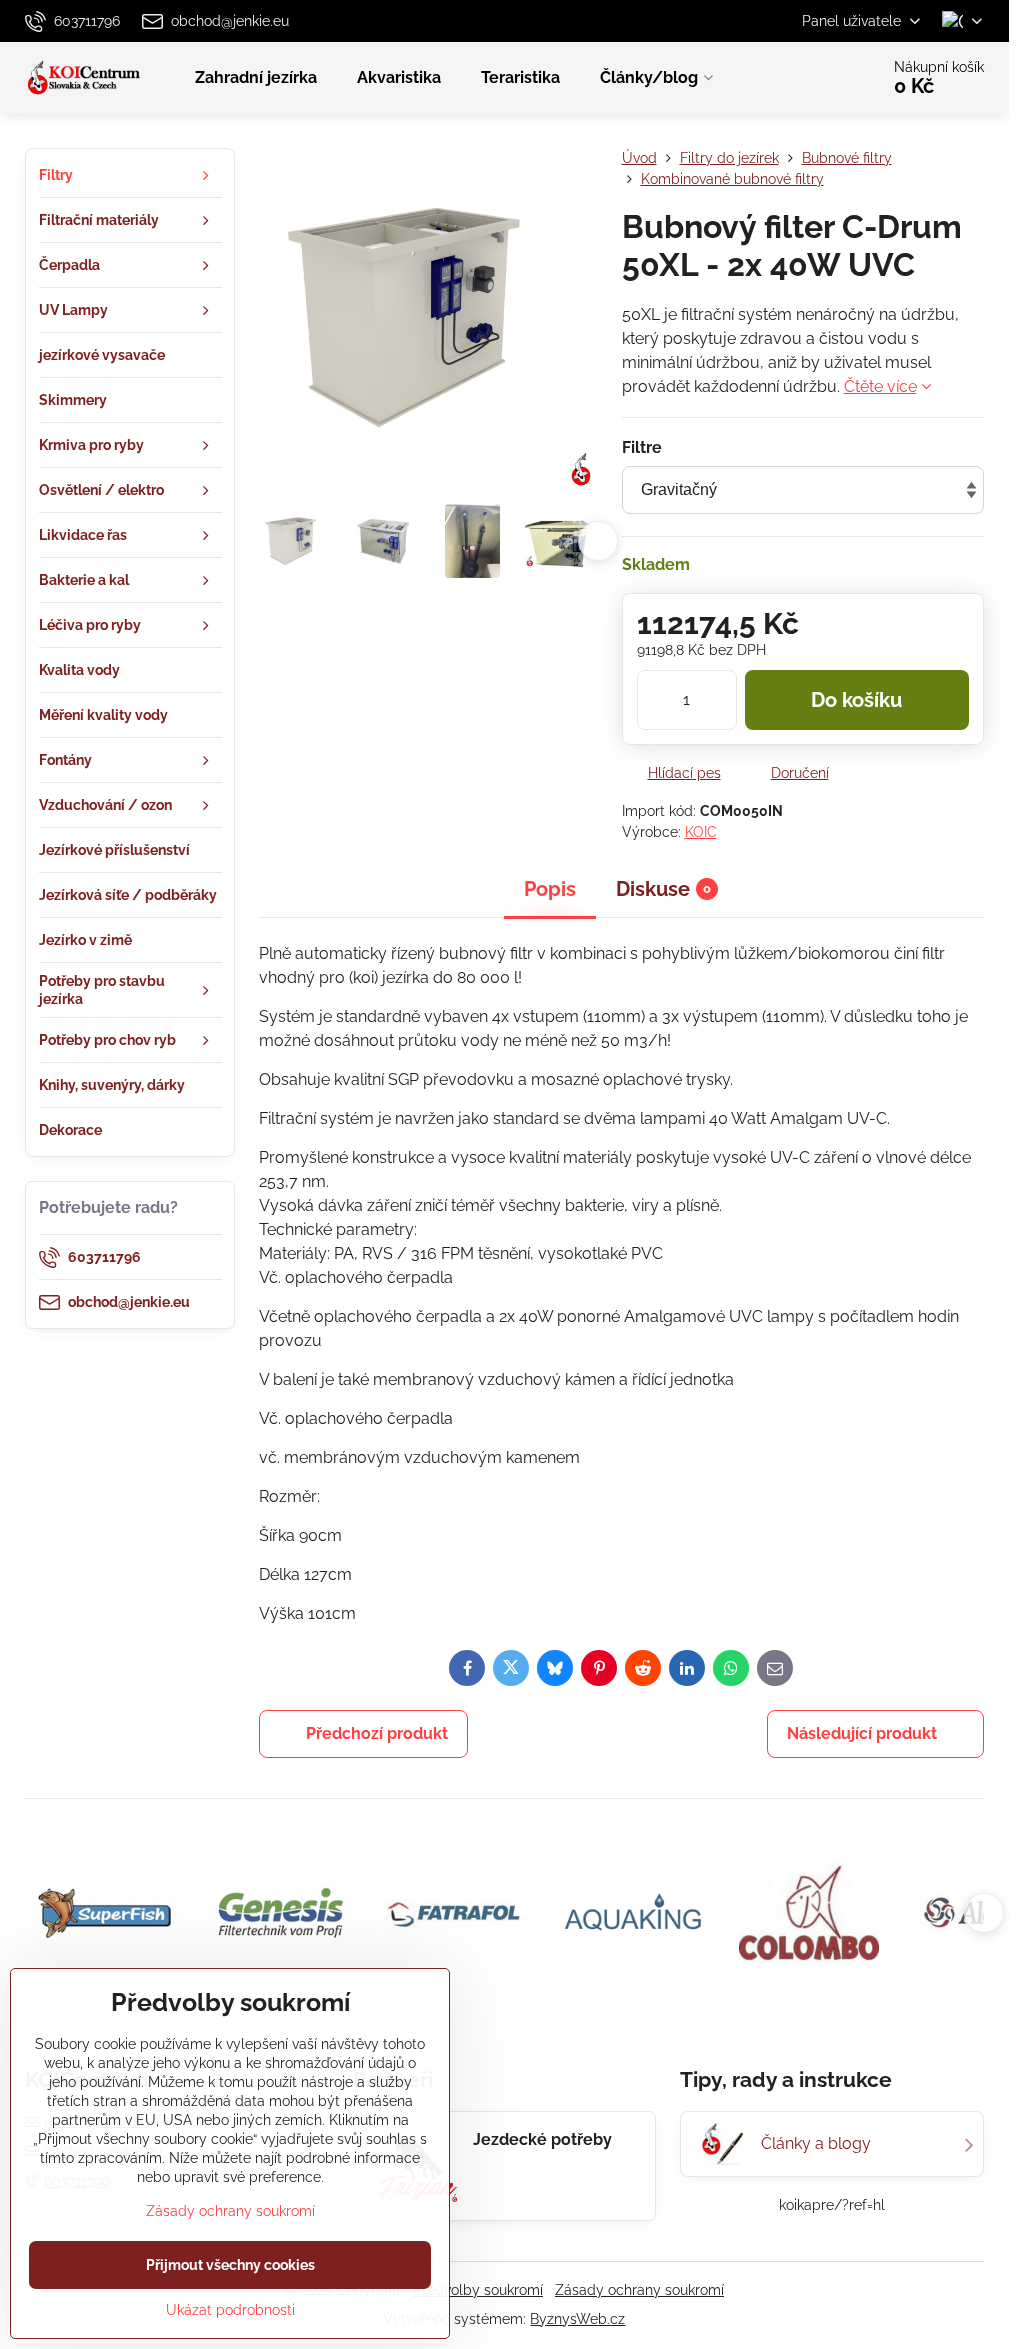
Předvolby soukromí (478, 2290)
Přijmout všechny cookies (230, 2265)
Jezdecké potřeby (542, 2139)
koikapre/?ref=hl (832, 2205)
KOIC (701, 832)
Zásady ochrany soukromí (639, 2290)
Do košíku (856, 700)
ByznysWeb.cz (577, 2319)
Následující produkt (862, 1733)
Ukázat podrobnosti (230, 2310)
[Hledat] (807, 78)
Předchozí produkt (377, 1733)
